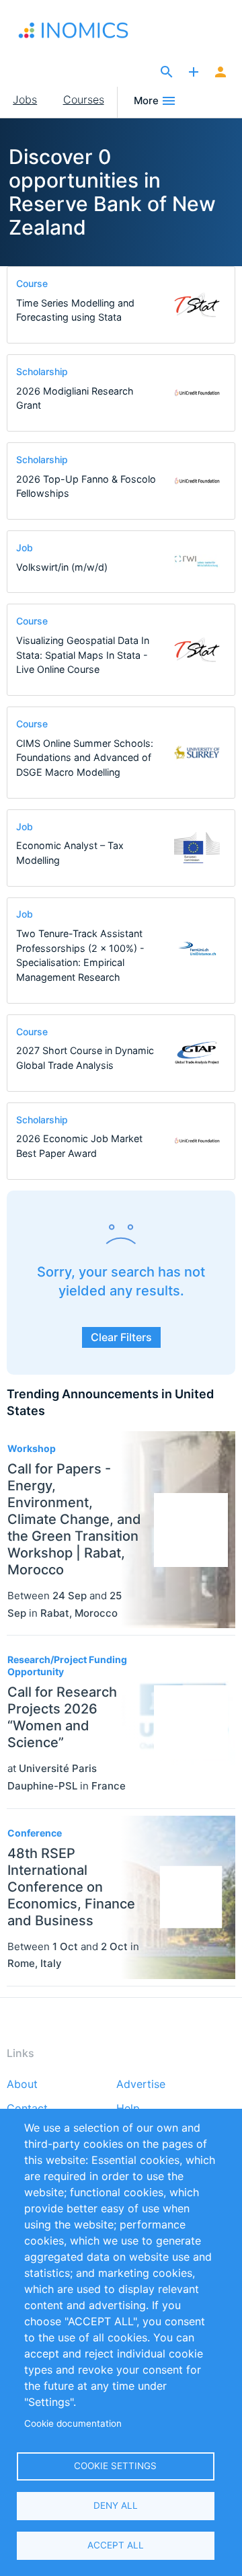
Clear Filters (121, 1337)
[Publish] (194, 73)
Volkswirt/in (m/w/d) (62, 567)
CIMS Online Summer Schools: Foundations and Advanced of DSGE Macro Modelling (85, 758)
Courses (84, 99)
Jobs (25, 99)
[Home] (76, 30)
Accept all (116, 2545)
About (22, 2085)
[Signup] (220, 73)
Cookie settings (115, 2466)
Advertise (141, 2085)
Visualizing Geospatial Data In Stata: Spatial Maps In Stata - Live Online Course (83, 655)
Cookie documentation (73, 2423)
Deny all (116, 2505)
